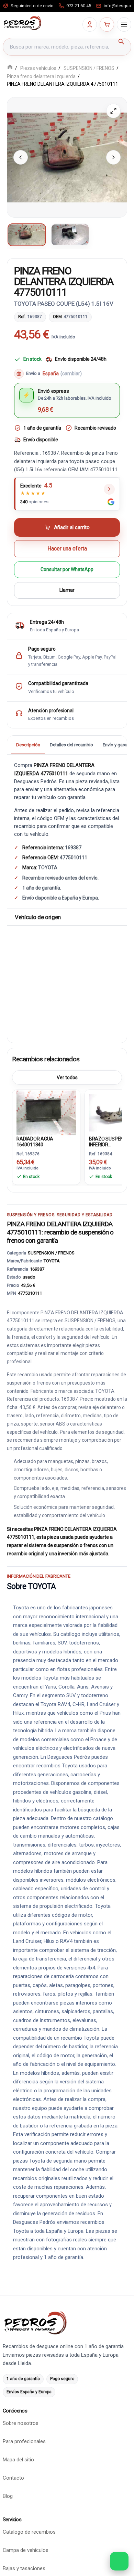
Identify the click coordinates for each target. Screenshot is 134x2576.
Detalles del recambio (71, 745)
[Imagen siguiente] (113, 157)
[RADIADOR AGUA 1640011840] (46, 1112)
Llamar (67, 590)
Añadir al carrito (72, 527)
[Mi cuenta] (90, 24)
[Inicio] (10, 68)
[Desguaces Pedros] (22, 23)
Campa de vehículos (26, 2550)
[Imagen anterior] (21, 157)
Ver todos (67, 1078)
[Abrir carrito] (107, 24)
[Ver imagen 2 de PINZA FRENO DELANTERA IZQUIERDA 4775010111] (70, 235)
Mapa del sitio (18, 2460)
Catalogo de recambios (29, 2532)
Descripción (28, 745)
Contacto (13, 2478)
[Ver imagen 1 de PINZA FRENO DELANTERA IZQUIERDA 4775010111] (27, 235)
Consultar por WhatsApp (67, 570)
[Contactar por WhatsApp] (119, 2561)
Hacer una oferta (67, 549)
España (62, 374)
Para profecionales (24, 2441)
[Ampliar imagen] (113, 111)
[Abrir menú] (124, 24)
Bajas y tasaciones (24, 2568)
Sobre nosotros (21, 2423)
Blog (8, 2496)
